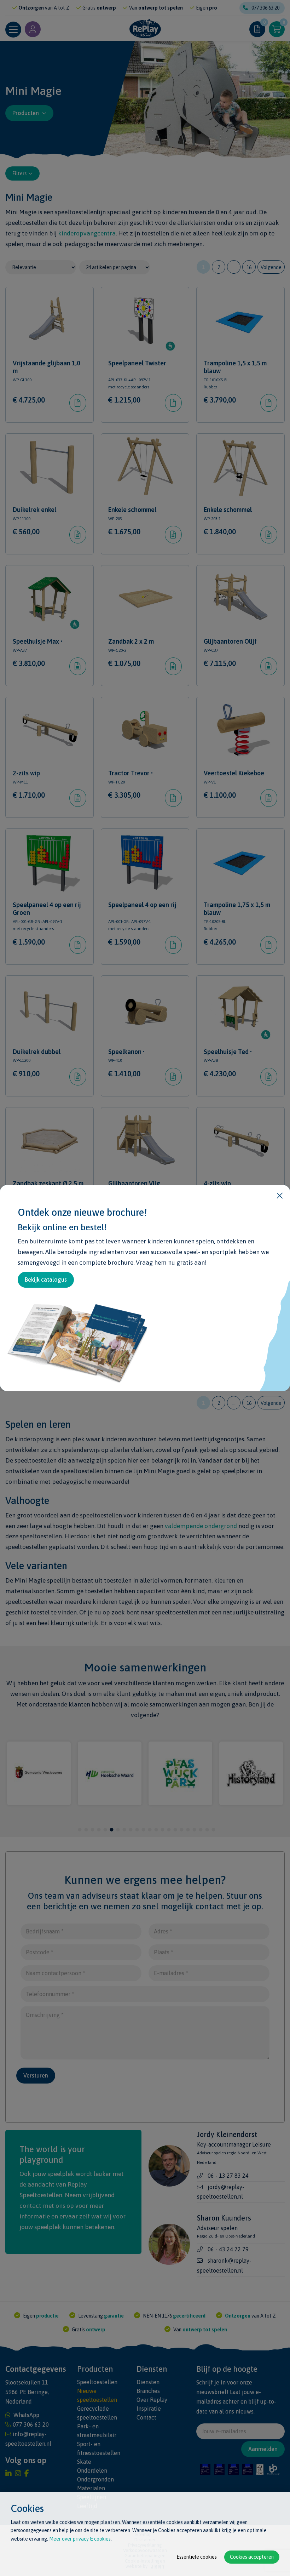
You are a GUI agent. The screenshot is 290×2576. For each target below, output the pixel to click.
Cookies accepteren (252, 2557)
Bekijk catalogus (46, 1280)
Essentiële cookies (197, 2557)
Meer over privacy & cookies (80, 2539)
